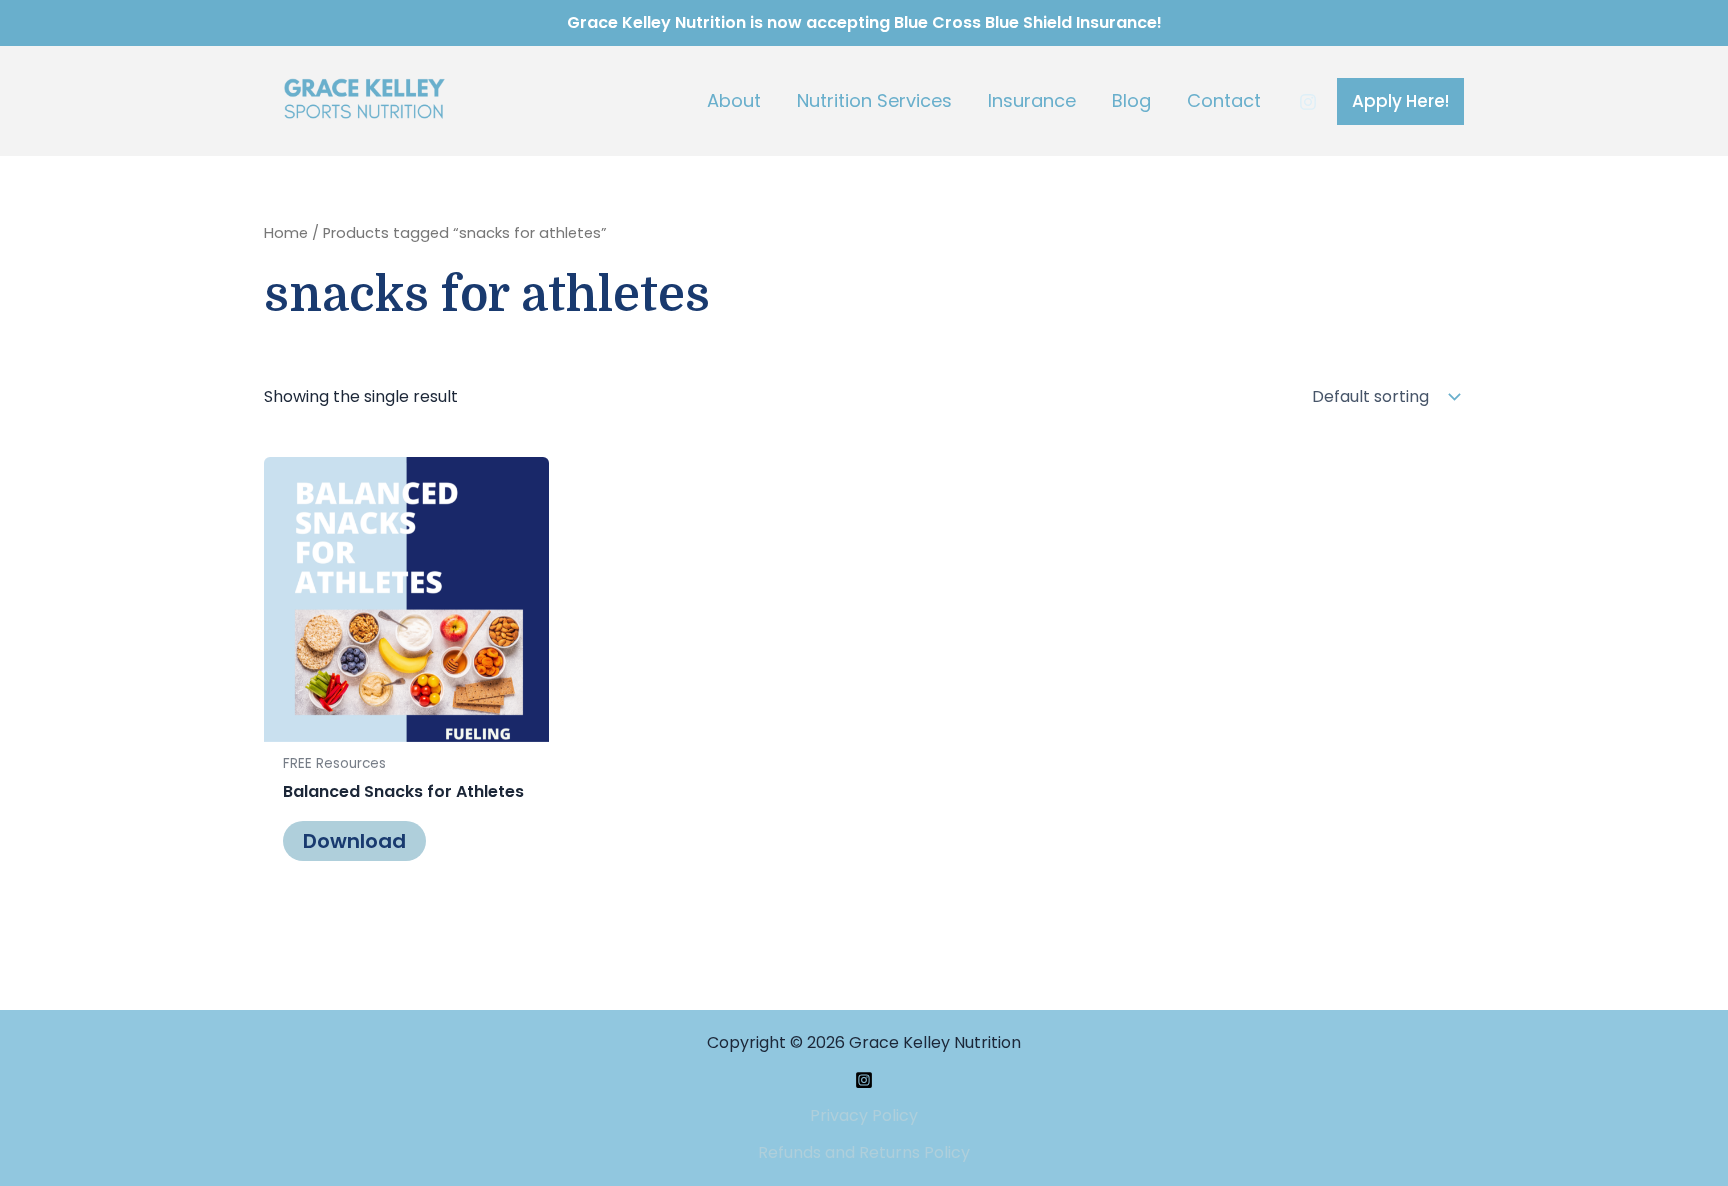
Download (354, 841)
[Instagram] (1308, 102)
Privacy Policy (864, 1115)
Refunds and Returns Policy (864, 1152)
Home (286, 233)
